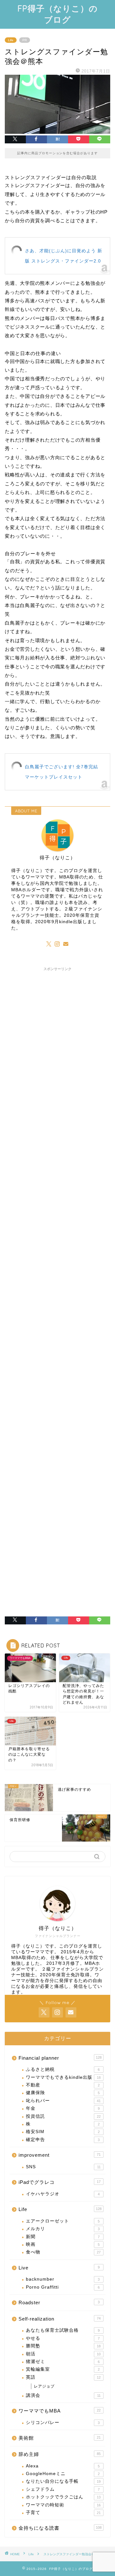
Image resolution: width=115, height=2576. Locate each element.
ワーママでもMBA (60, 2411)
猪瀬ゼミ (63, 2362)
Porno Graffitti (63, 2287)
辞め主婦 (60, 2454)
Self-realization (60, 2319)
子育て (63, 2513)
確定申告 (63, 2140)
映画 (63, 2244)
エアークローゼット (63, 2221)
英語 (63, 2377)
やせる (63, 2338)
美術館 (60, 2438)
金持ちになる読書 (60, 2528)
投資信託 (63, 2116)
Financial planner (60, 2058)
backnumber (63, 2279)
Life (11, 40)
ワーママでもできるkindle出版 (63, 2077)
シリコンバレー (63, 2423)
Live (59, 2268)
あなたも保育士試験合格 (63, 2330)
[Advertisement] (57, 1225)
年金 (63, 2108)
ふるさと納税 (63, 2069)
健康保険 (63, 2093)
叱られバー (63, 2101)
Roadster (59, 2302)
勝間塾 (63, 2346)
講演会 (63, 2395)
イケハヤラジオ (63, 2194)
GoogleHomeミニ (63, 2474)
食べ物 (63, 2252)
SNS (63, 2167)
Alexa (63, 2466)
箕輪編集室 (63, 2369)
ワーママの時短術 (63, 2505)
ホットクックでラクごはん (63, 2497)
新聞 (63, 2237)
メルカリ (63, 2229)
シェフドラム (63, 2489)
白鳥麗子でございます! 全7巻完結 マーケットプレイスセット (61, 772)
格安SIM (63, 2132)
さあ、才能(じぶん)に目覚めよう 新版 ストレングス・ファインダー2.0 (64, 256)
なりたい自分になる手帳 (63, 2481)
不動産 (63, 2085)
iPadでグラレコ (60, 2182)
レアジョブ (44, 2386)
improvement (60, 2155)
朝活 (63, 2354)
